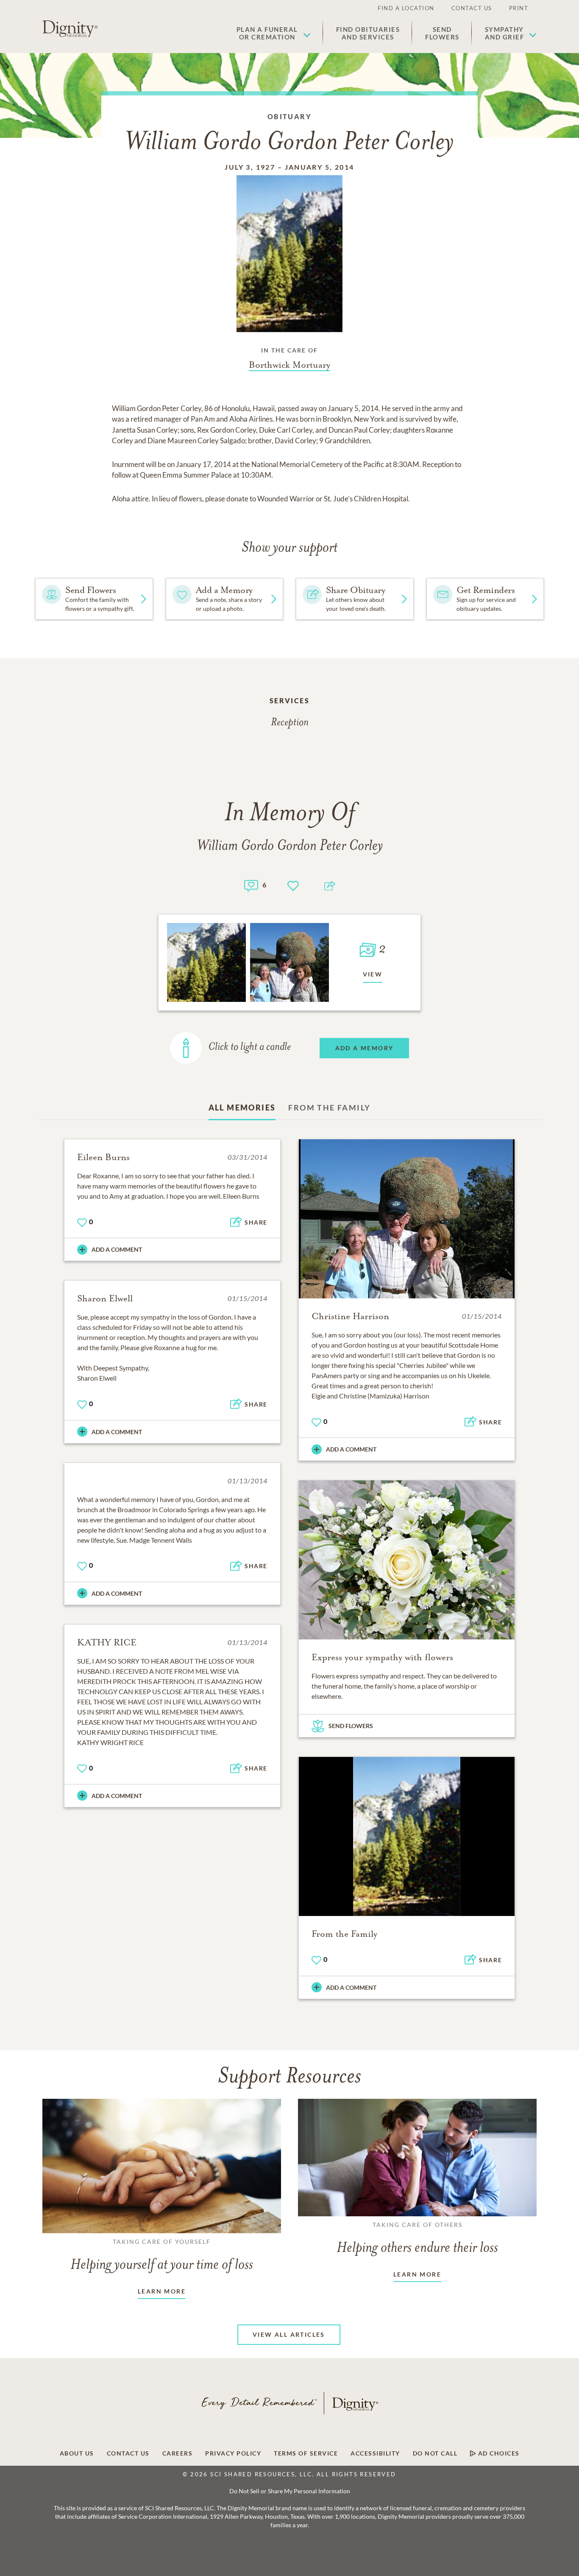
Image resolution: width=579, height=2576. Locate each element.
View (373, 974)
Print (519, 8)
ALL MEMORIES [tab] (242, 1108)
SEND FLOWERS (351, 1726)
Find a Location (406, 8)
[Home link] (70, 29)
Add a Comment (117, 1249)
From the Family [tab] (329, 1108)
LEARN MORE (162, 2291)
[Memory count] (251, 885)
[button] (274, 33)
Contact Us (472, 8)
